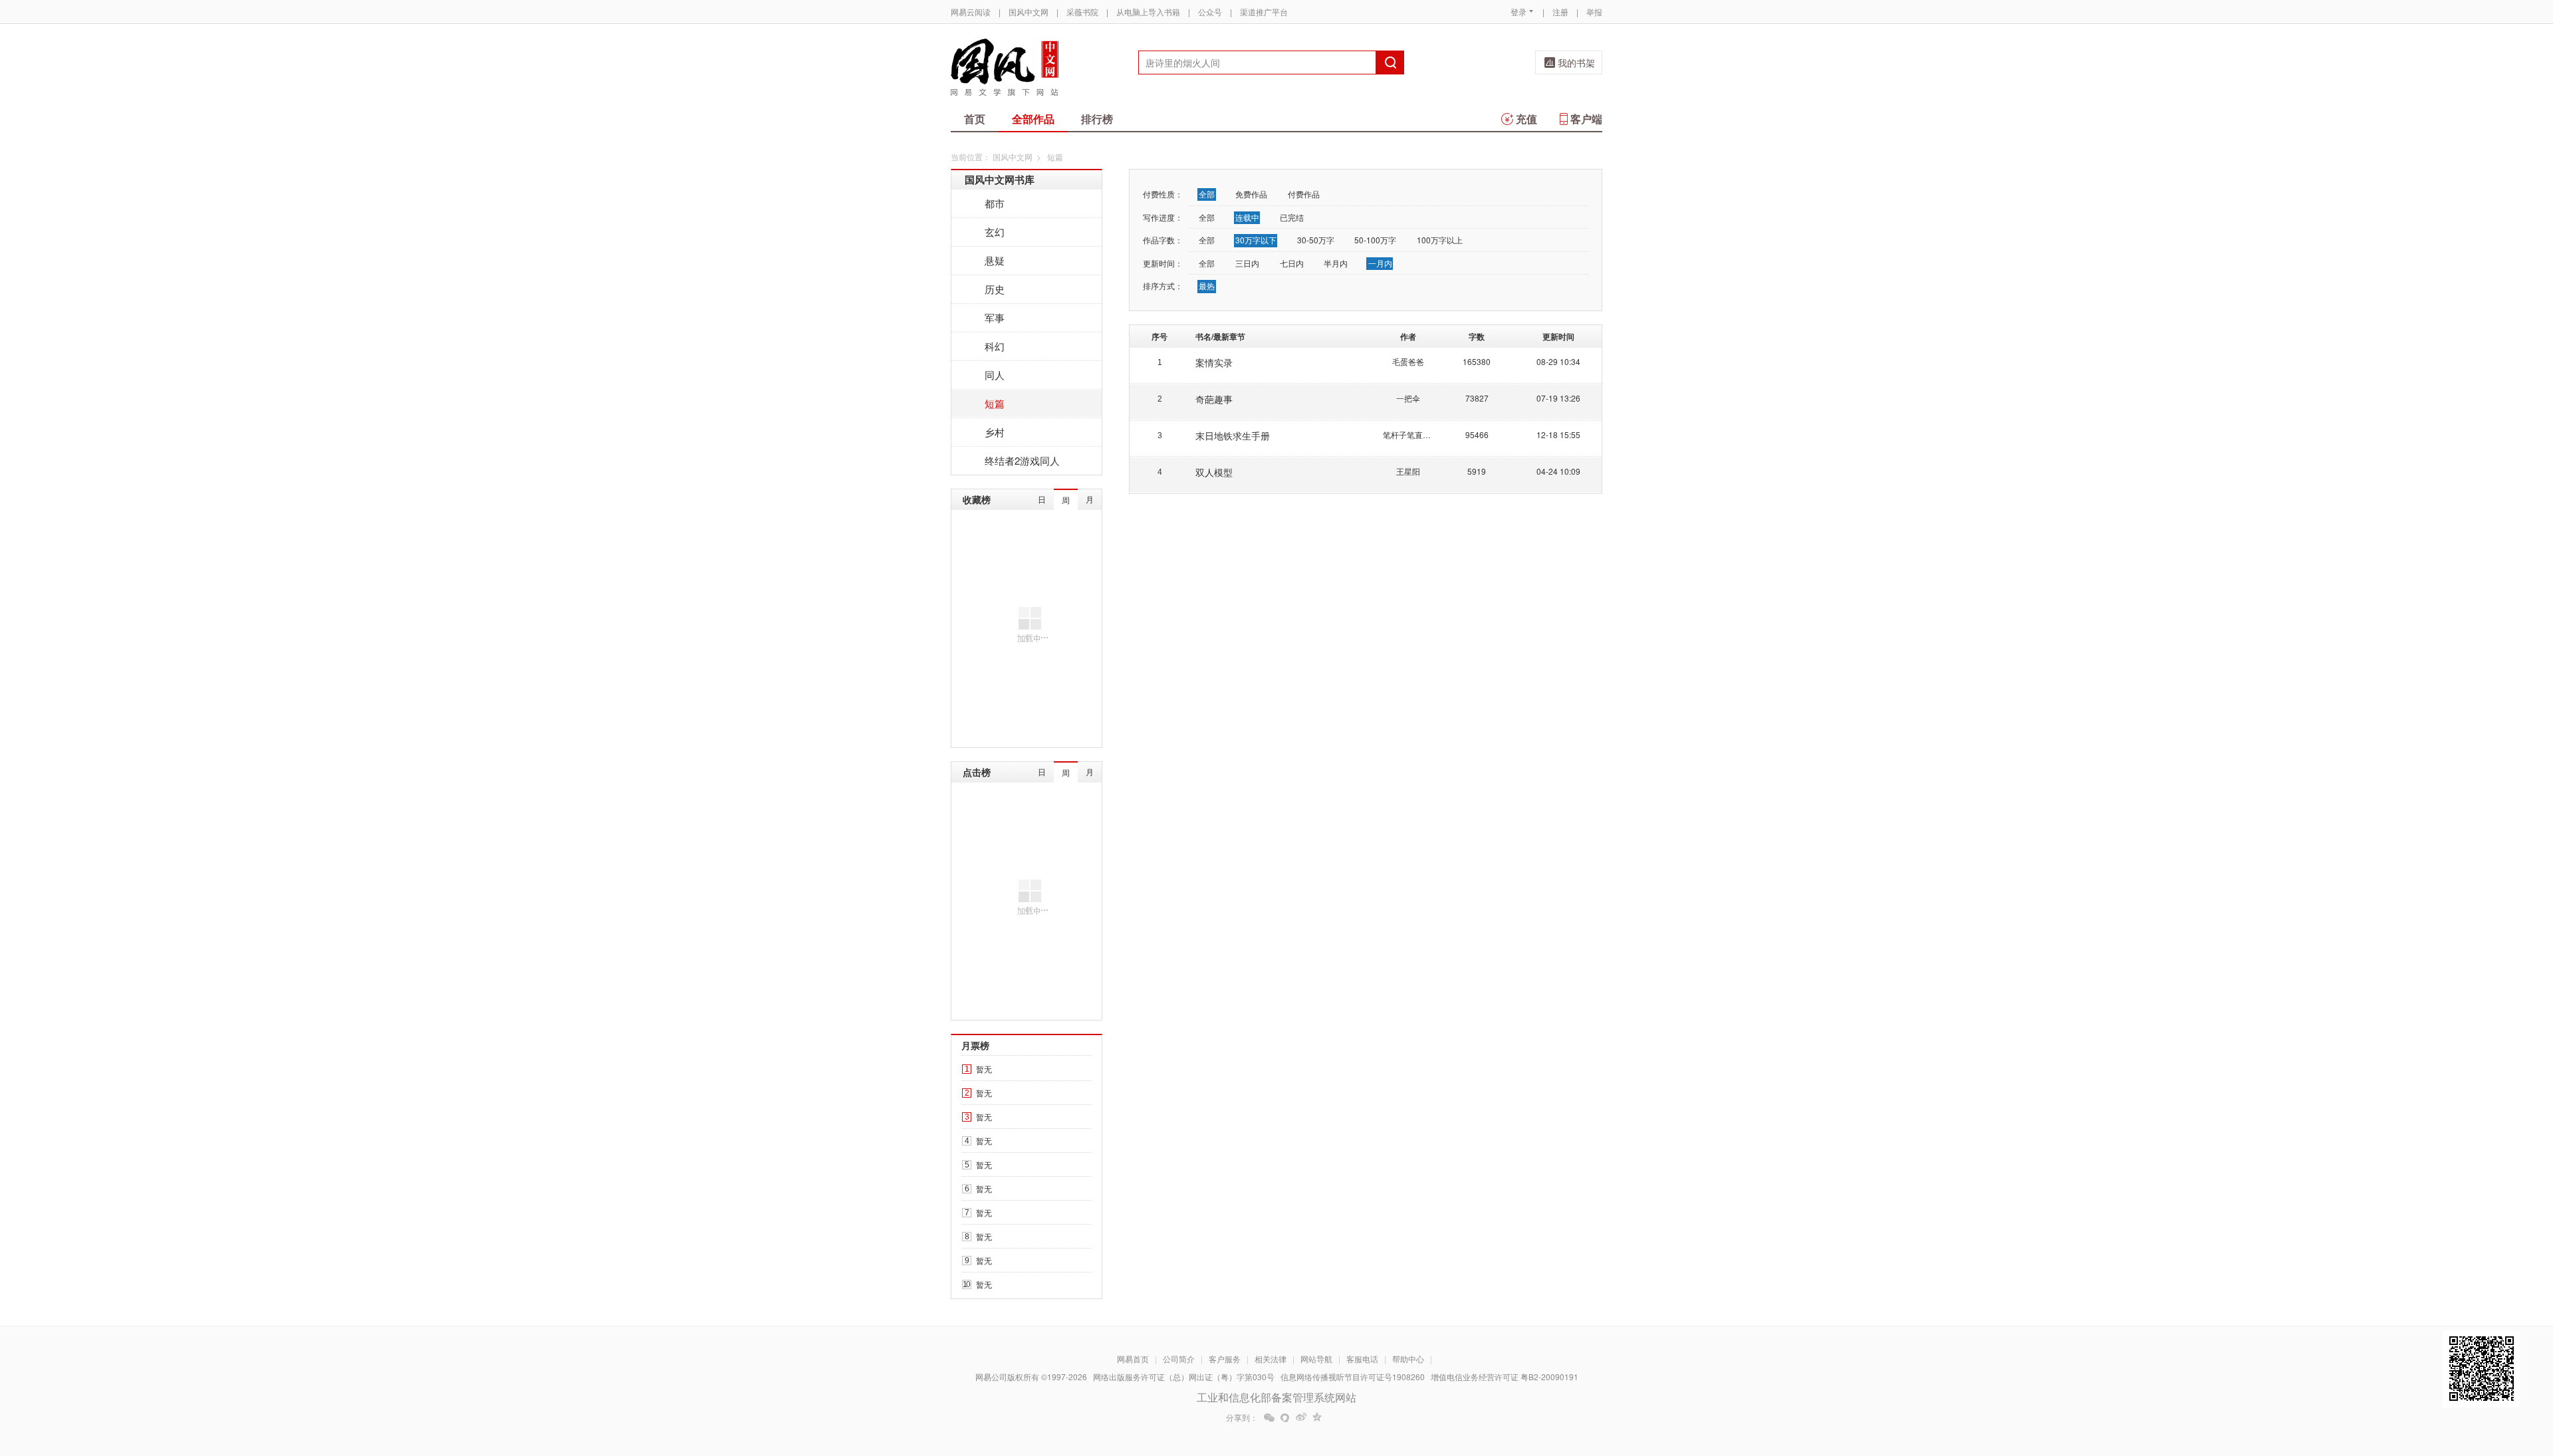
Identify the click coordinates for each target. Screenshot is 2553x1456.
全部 (1207, 194)
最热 (1207, 286)
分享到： (1242, 1417)
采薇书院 (1082, 12)
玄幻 (995, 232)
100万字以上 (1440, 240)
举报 (1594, 12)
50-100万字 (1375, 240)
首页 (975, 119)
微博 (1301, 1417)
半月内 (1336, 263)
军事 (995, 317)
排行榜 (1097, 119)
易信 (1285, 1417)
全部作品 (1033, 119)
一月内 (1380, 263)
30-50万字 (1316, 240)
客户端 (1586, 119)
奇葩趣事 (1214, 399)
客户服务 (1225, 1359)
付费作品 (1304, 194)
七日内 (1292, 263)
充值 (1526, 119)
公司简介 (1179, 1359)
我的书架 (1576, 62)
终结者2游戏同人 (1022, 460)
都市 (995, 203)
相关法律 (1271, 1359)
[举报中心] (1639, 1378)
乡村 (995, 432)
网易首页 (1133, 1359)
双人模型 (1214, 472)
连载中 (1247, 217)
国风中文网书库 (1000, 180)
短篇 (995, 403)
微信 (1269, 1417)
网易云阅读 (971, 12)
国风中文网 (1029, 12)
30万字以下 (1256, 240)
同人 (995, 375)
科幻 (995, 346)
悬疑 (995, 260)
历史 (995, 289)
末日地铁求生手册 (1233, 435)
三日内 (1247, 263)
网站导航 (1316, 1359)
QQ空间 (1317, 1417)
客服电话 (1362, 1359)
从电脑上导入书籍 (1148, 12)
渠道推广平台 (1264, 12)
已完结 (1292, 217)
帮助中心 (1408, 1359)
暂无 (984, 1069)
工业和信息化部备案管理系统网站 (1276, 1397)
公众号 (1210, 12)
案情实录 (1214, 362)
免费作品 (1251, 194)
